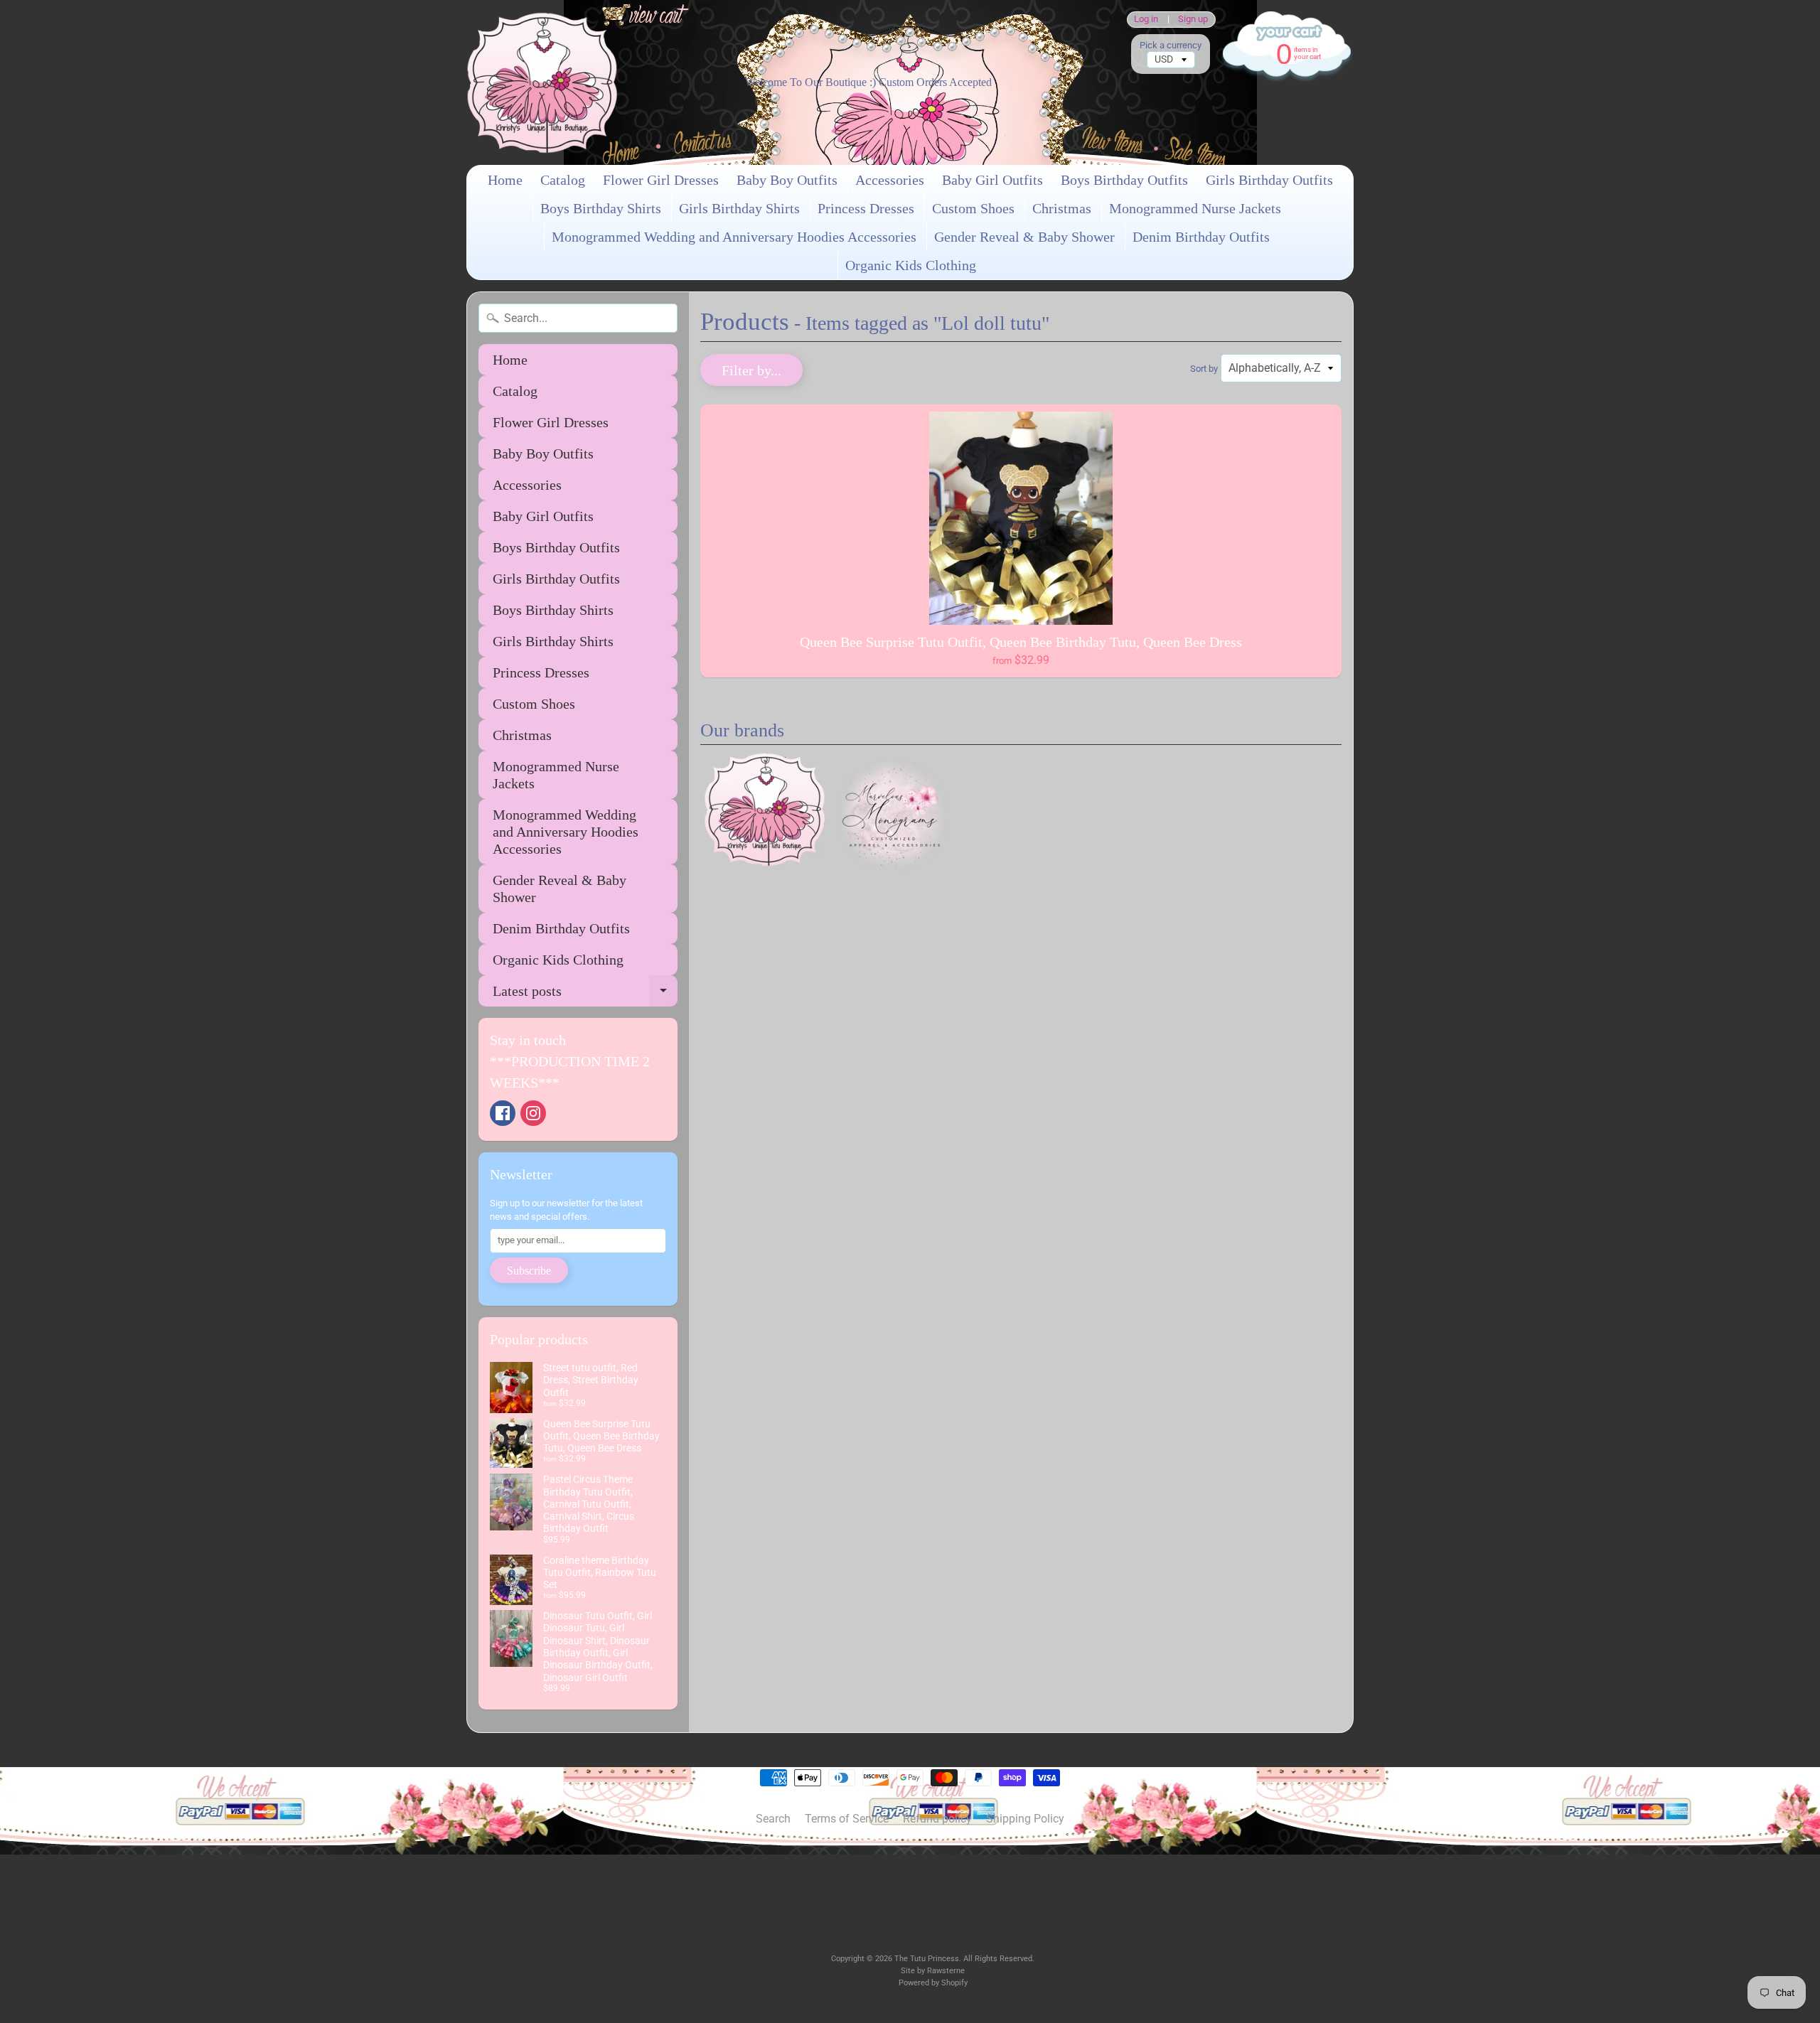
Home (505, 180)
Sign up (1193, 20)
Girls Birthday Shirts (739, 208)
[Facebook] (503, 1113)
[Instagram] (533, 1113)
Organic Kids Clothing (911, 265)
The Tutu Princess (927, 1959)
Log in (1146, 20)
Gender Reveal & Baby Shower (1024, 237)
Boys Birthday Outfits (1124, 180)
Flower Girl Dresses (661, 180)
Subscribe (529, 1271)
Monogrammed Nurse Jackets (1195, 208)
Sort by (1204, 369)
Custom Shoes (973, 208)
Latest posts (585, 995)
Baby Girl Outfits (992, 180)
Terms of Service (847, 1819)
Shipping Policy (1025, 1819)
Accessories (890, 180)
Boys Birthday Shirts (601, 208)
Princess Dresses (866, 208)
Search (773, 1819)
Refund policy (937, 1819)
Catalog (563, 180)
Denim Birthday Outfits (1201, 237)
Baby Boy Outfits (787, 180)
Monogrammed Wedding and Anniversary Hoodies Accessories (734, 237)
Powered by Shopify (933, 1983)
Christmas (1062, 208)
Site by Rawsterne (933, 1971)
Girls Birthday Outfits (1269, 180)
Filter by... (751, 370)
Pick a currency (1171, 45)
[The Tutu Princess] (542, 82)
